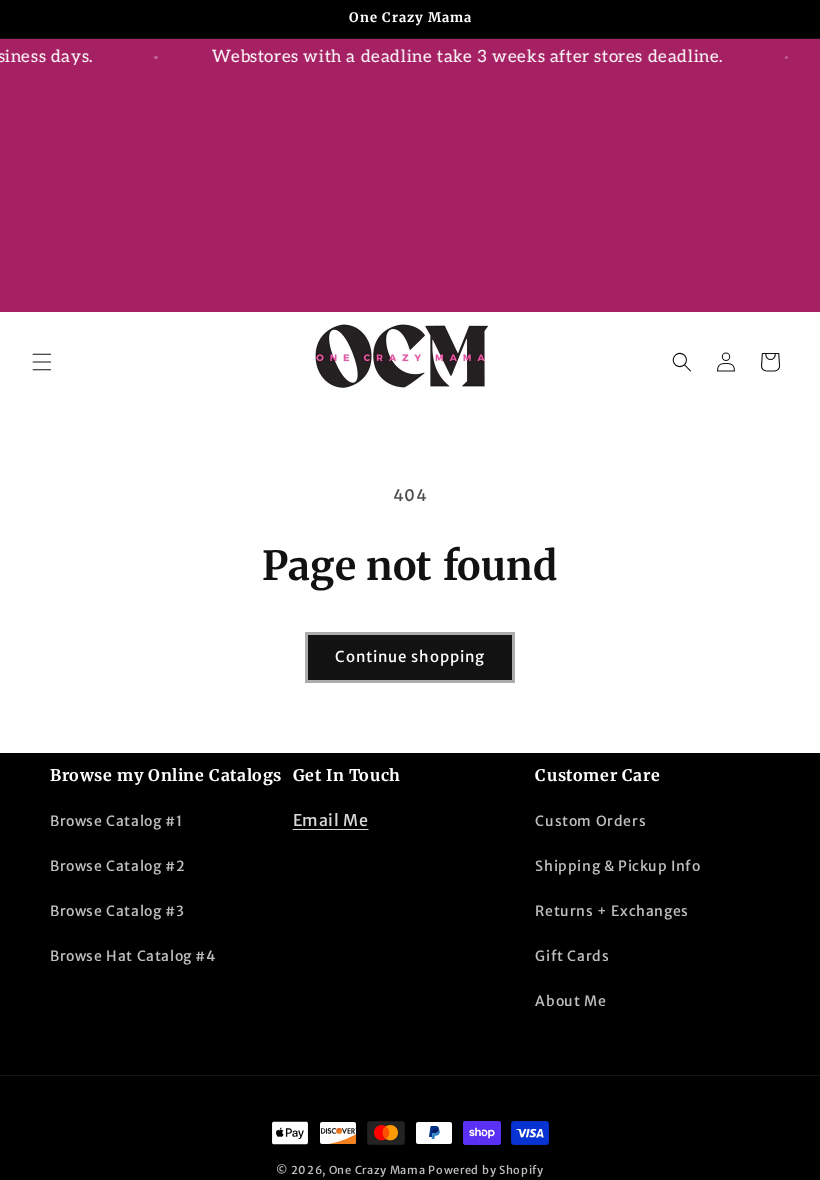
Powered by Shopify (486, 1170)
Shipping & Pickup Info (617, 866)
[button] (42, 362)
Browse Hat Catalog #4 (133, 956)
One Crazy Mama (377, 1170)
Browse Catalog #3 (117, 911)
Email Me (331, 820)
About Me (570, 1001)
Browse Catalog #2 (117, 866)
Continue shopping (410, 656)
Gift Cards (572, 956)
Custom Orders (590, 821)
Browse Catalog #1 (116, 821)
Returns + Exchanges (611, 911)
